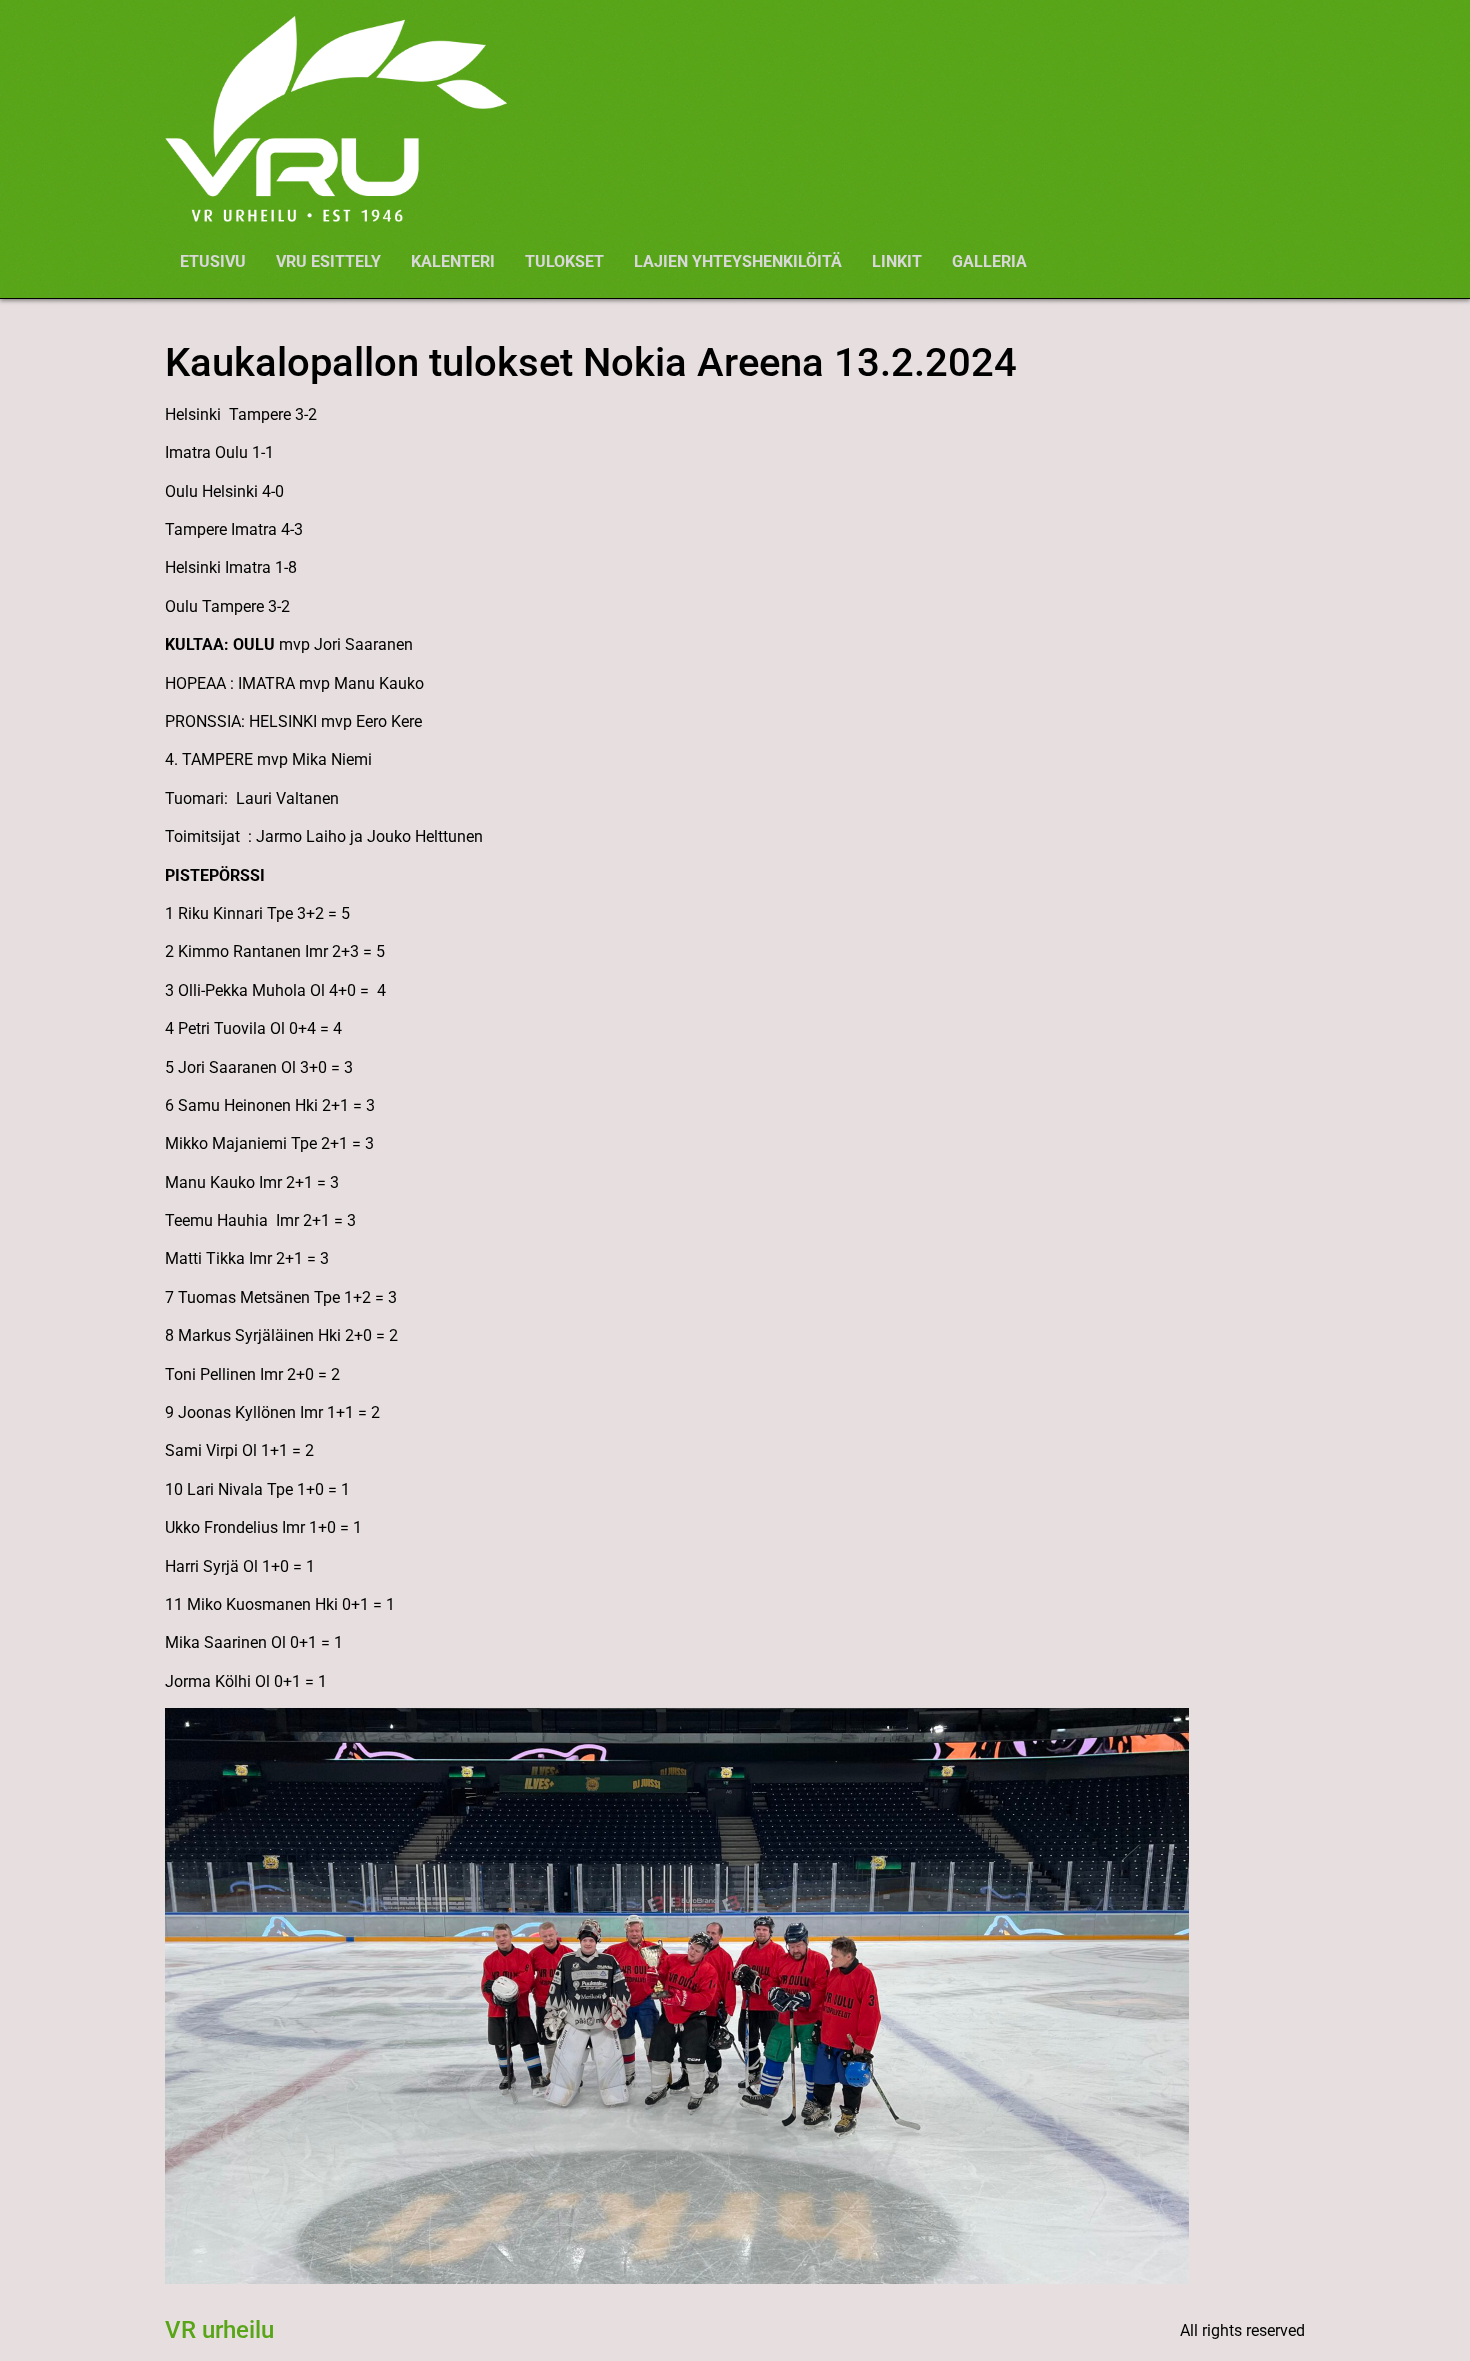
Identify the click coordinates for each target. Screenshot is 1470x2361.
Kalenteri (453, 261)
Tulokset (564, 261)
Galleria (989, 261)
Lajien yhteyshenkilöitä (738, 261)
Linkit (897, 261)
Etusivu (213, 261)
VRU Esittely (328, 261)
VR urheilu (219, 2330)
